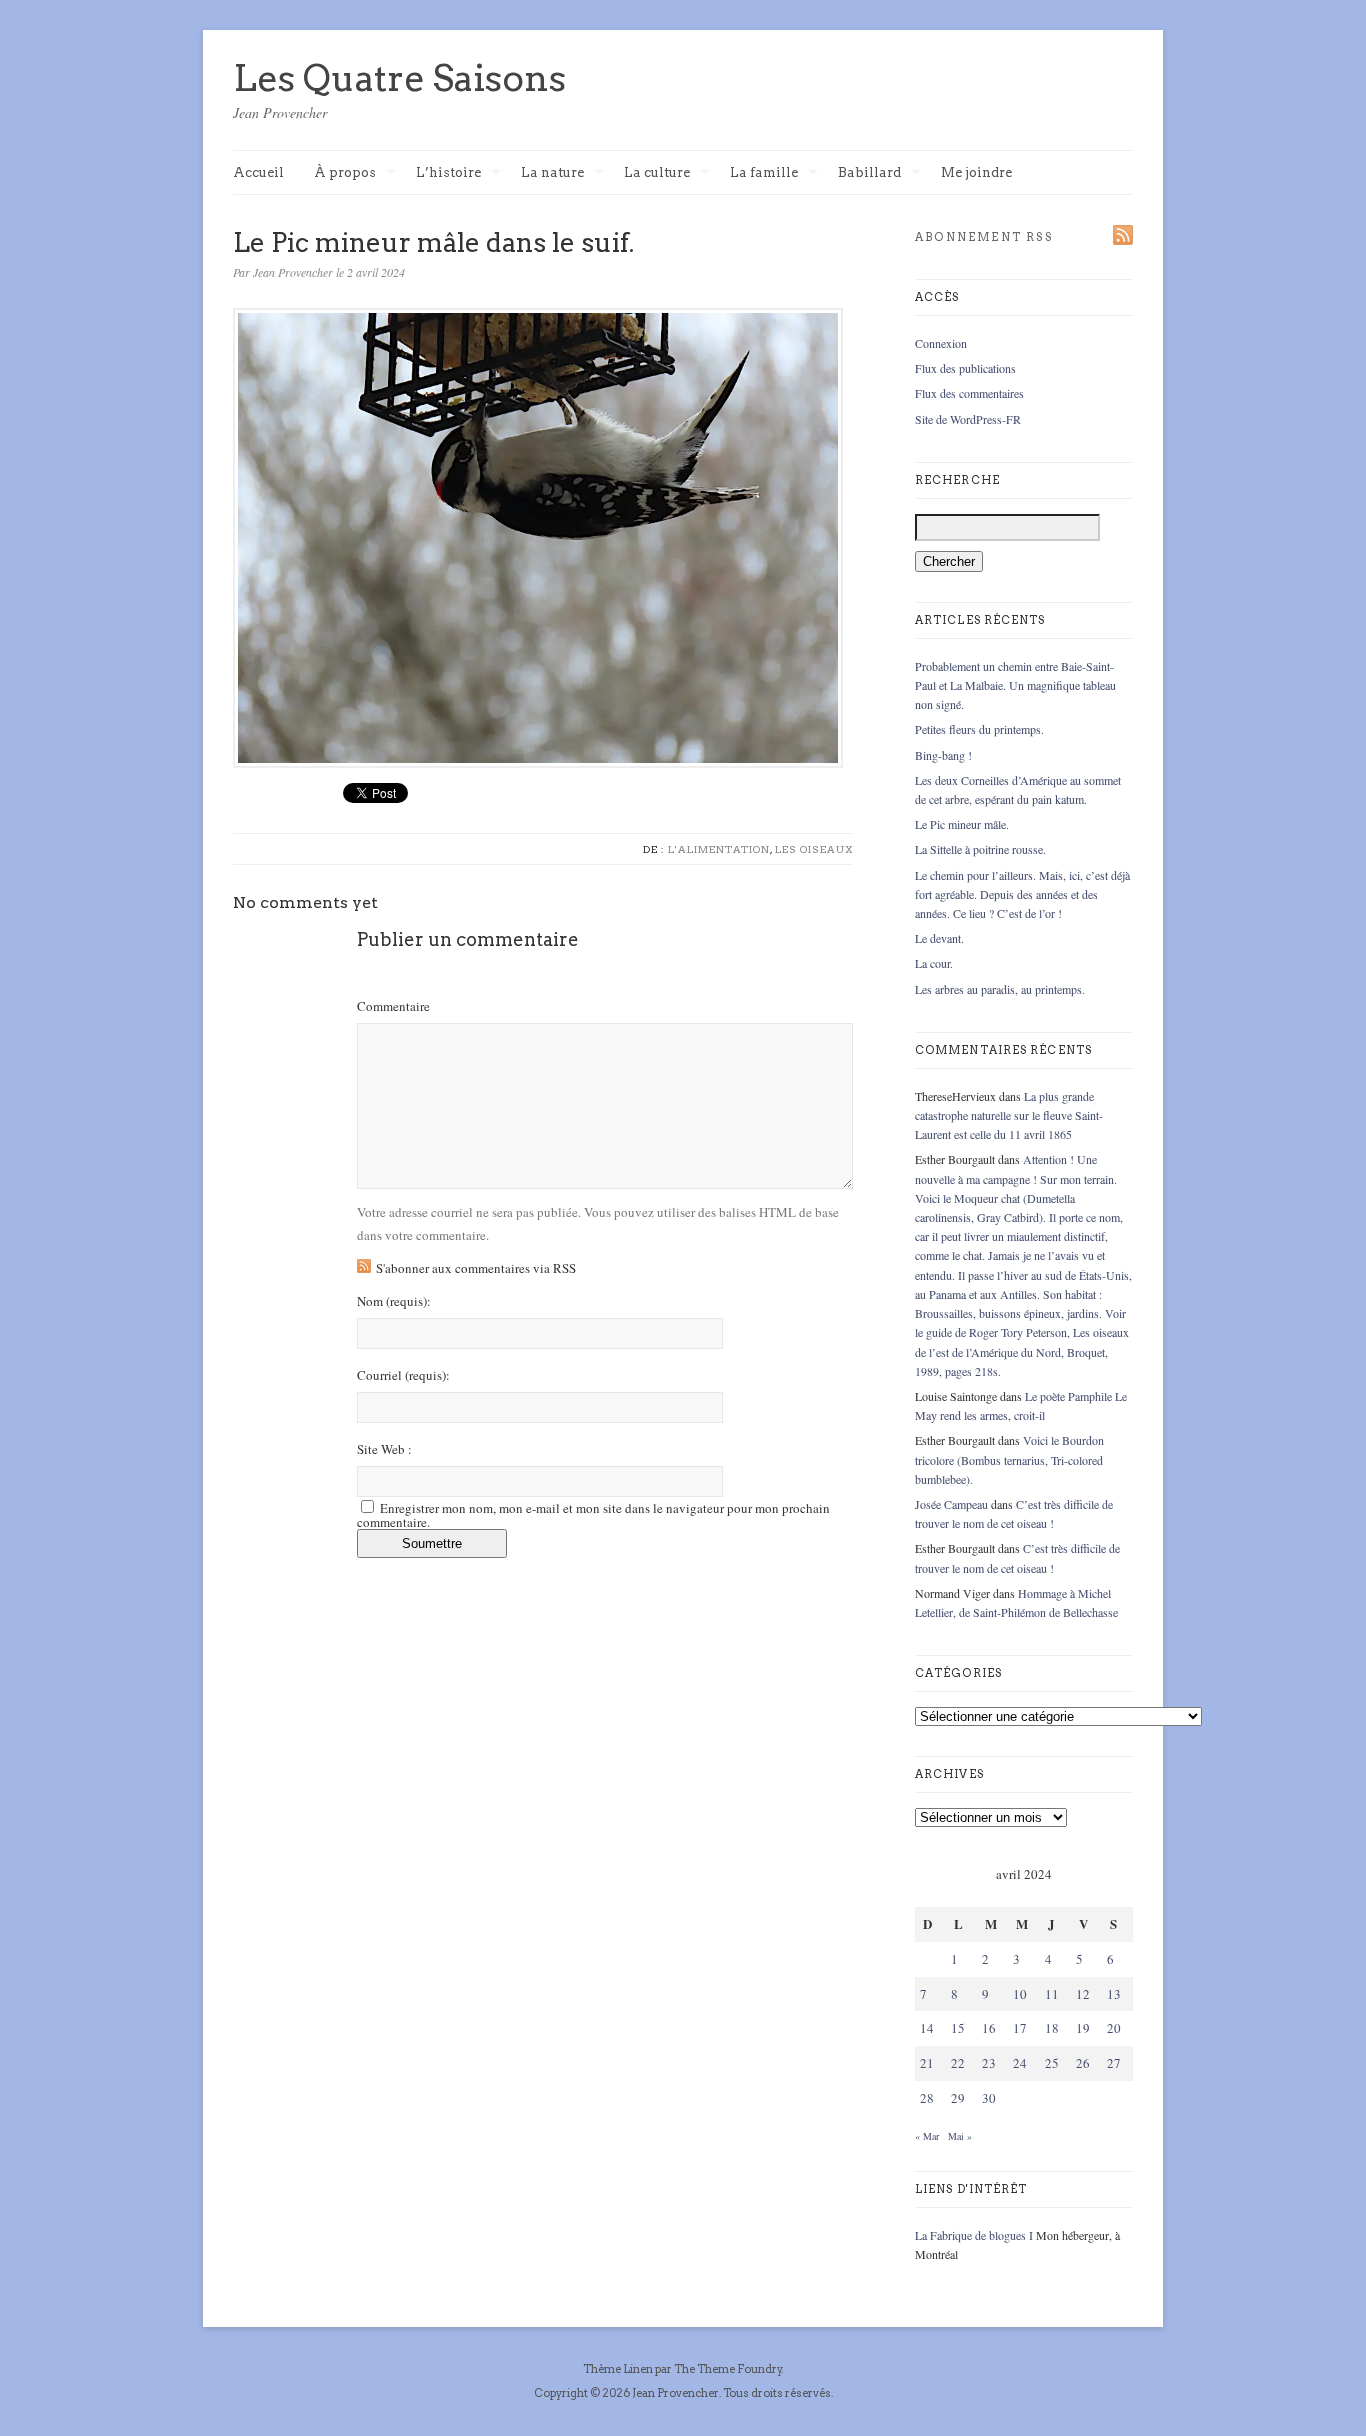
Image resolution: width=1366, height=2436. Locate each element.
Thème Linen (619, 2369)
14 (927, 2028)
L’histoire (448, 173)
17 (1020, 2028)
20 (1114, 2028)
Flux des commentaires (969, 393)
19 (1083, 2028)
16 (989, 2028)
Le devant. (939, 938)
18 (1052, 2028)
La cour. (934, 963)
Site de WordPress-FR (968, 419)
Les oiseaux (814, 849)
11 (1052, 1994)
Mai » (960, 2136)
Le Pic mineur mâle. (962, 824)
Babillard (869, 173)
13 (1114, 1994)
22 (958, 2063)
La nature (552, 173)
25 (1052, 2063)
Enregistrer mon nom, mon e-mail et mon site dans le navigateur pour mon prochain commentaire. (593, 1515)
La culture (657, 173)
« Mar (927, 2136)
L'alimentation (719, 849)
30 (989, 2098)
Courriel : (403, 1375)
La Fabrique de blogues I (974, 2235)
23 (989, 2063)
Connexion (941, 343)
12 (1083, 1994)
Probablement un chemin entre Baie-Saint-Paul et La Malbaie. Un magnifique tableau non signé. (1015, 685)
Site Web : (384, 1449)
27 (1114, 2063)
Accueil (258, 172)
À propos (345, 173)
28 (927, 2098)
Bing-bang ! (943, 755)
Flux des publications (965, 368)
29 (958, 2098)
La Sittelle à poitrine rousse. (980, 849)
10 (1020, 1994)
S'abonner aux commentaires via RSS (476, 1268)
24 (1020, 2063)
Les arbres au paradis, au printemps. (1000, 989)
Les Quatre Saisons (399, 78)
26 (1083, 2063)
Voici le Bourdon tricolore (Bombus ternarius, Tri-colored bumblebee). (1009, 1459)
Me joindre (976, 172)
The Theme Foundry (728, 2369)
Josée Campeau (951, 1504)
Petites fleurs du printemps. (979, 729)
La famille (764, 173)
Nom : (394, 1301)
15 (958, 2028)
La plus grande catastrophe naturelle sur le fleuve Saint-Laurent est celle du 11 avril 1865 (1009, 1115)
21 (927, 2063)
